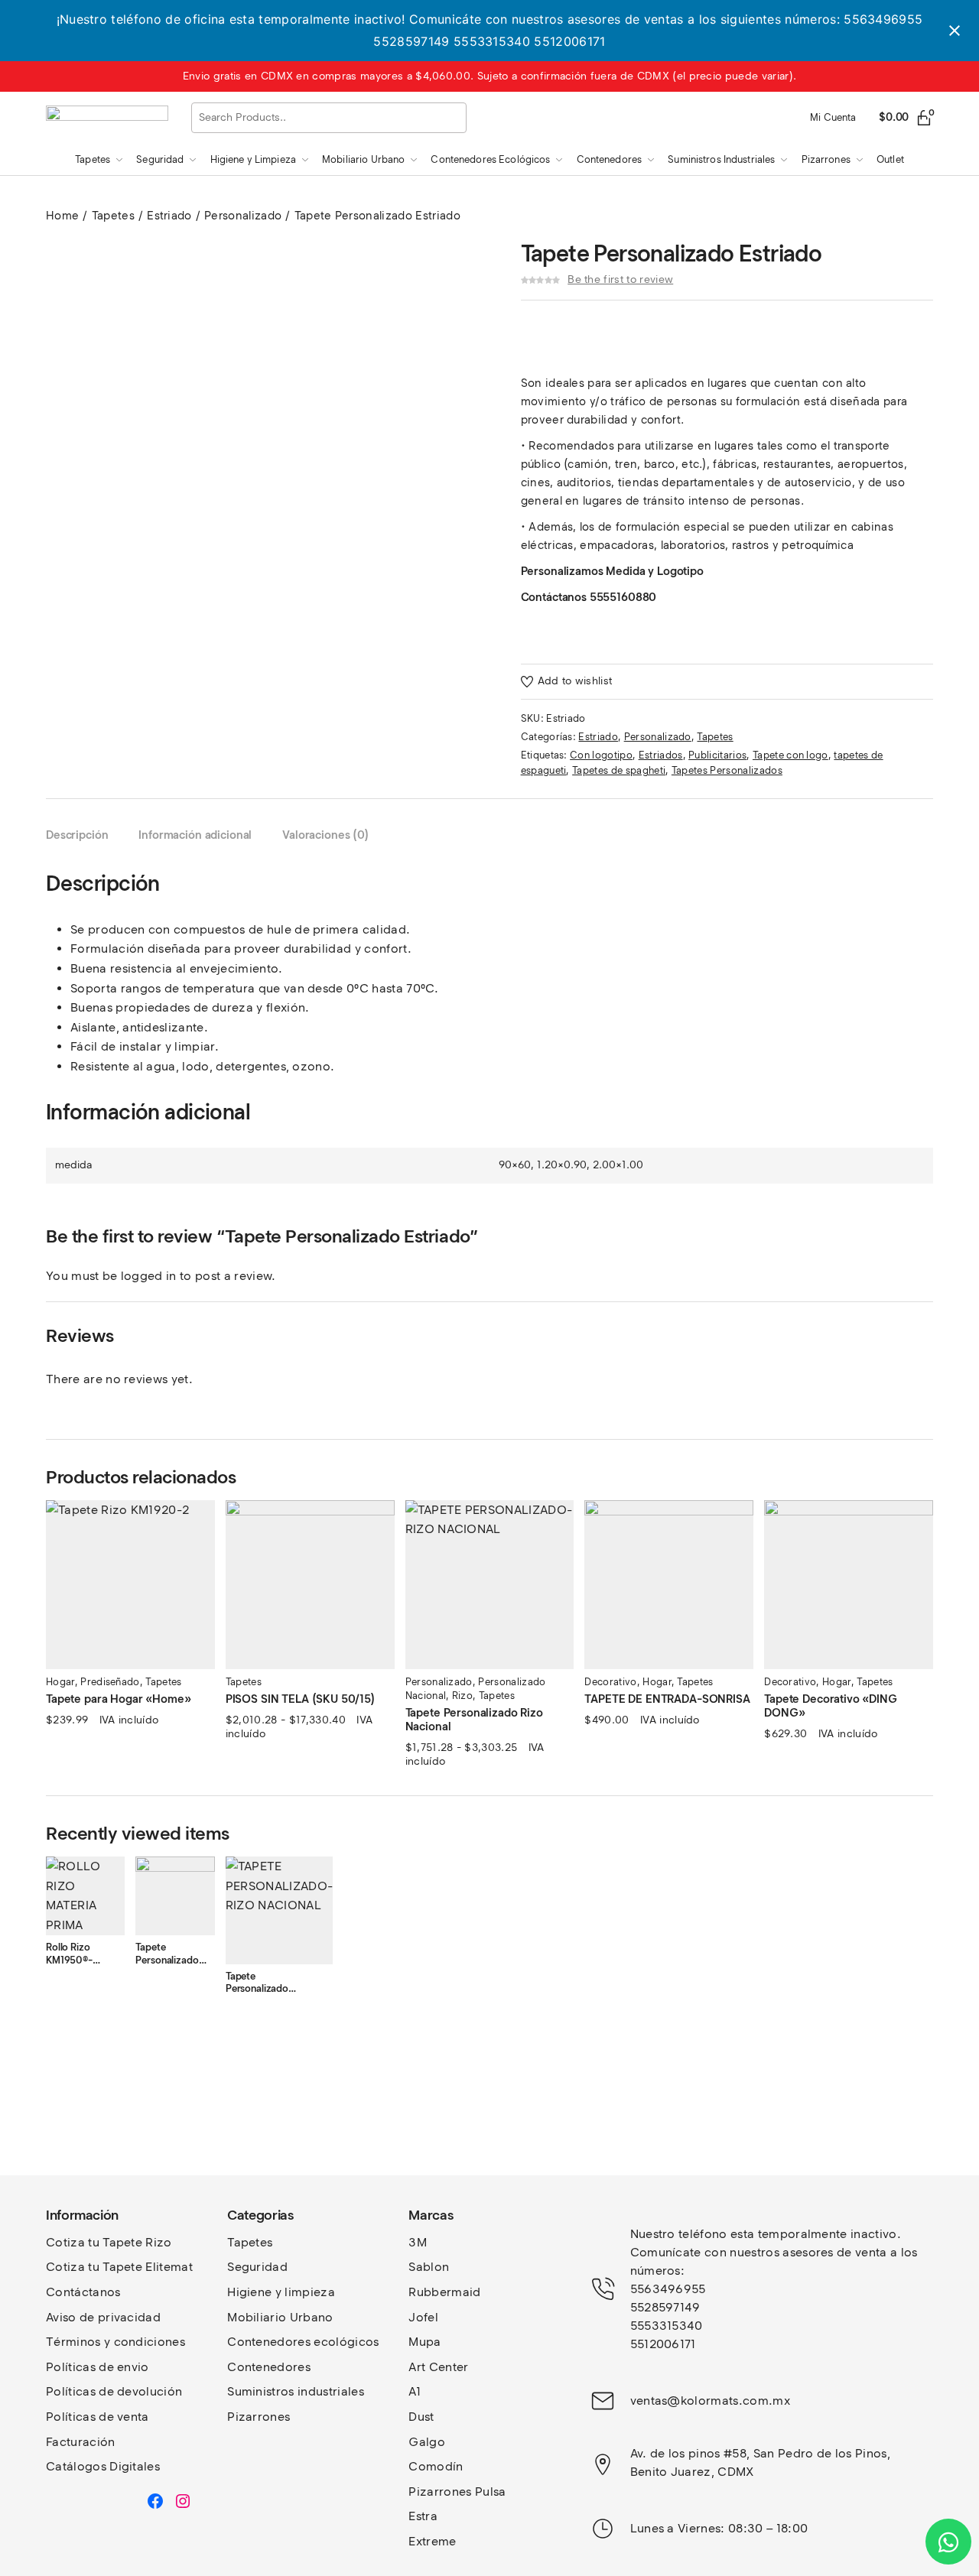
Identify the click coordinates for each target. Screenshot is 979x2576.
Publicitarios (717, 755)
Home (62, 216)
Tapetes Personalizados (727, 770)
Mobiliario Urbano (280, 2317)
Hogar (60, 1682)
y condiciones (145, 2342)
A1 (415, 2391)
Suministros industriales (296, 2391)
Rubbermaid (444, 2292)
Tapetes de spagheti (619, 770)
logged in (149, 1276)
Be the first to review (620, 279)
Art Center (438, 2367)
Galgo (427, 2442)
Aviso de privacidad (103, 2317)
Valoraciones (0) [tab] (326, 835)
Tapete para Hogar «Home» (118, 1699)
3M (418, 2242)
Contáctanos (83, 2292)
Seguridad (257, 2267)
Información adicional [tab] (195, 835)
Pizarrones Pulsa (457, 2492)
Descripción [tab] (77, 835)
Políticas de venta (98, 2417)
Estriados (661, 755)
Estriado (169, 216)
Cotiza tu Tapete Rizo (109, 2242)
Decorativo (610, 1682)
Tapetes (113, 216)
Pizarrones (259, 2417)
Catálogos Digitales (103, 2466)
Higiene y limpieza (281, 2292)
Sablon (429, 2267)
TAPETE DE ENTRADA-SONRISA (667, 1699)
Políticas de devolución (114, 2391)
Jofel (423, 2317)
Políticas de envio (98, 2367)
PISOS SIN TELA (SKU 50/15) (301, 1699)
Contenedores (269, 2367)
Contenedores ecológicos (303, 2342)
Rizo (462, 1696)
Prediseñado (110, 1682)
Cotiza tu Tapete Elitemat (119, 2267)
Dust (421, 2417)
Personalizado (243, 216)
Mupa (424, 2342)
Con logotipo (601, 755)
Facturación (81, 2442)
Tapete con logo (790, 755)
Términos (75, 2342)
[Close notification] (955, 31)
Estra (423, 2516)
